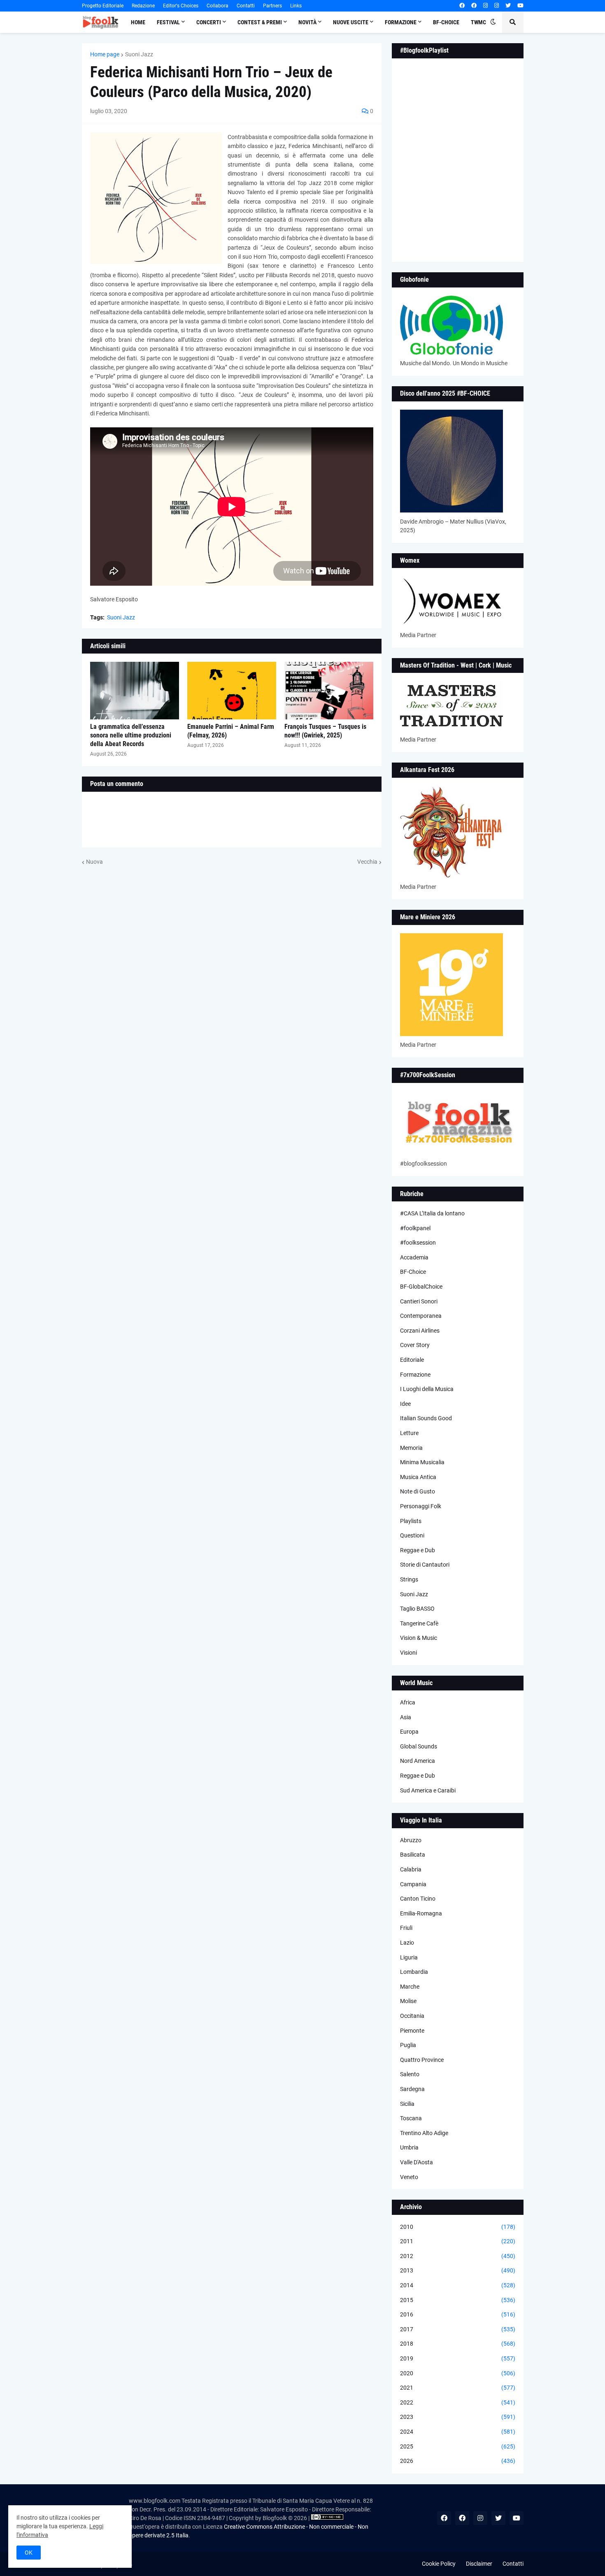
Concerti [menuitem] (209, 22)
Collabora (218, 6)
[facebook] (462, 6)
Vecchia (367, 862)
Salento (410, 2074)
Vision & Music (419, 1638)
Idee (405, 1404)
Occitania (412, 2016)
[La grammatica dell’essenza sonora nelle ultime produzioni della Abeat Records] (135, 691)
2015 (458, 2300)
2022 (458, 2402)
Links (296, 6)
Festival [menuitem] (168, 22)
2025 (458, 2446)
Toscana (411, 2118)
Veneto (409, 2177)
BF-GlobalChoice (421, 1287)
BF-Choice (413, 1272)
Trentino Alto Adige (424, 2133)
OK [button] (29, 2553)
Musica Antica (418, 1477)
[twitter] (508, 6)
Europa (409, 1732)
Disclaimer (479, 2564)
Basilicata (413, 1855)
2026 (458, 2461)
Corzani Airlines (420, 1331)
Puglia (408, 2045)
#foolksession (418, 1243)
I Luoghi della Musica (427, 1389)
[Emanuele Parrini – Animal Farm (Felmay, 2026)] (232, 691)
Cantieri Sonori (419, 1301)
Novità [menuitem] (307, 22)
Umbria (409, 2147)
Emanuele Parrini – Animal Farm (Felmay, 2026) (231, 731)
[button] (493, 22)
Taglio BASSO (417, 1609)
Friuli (406, 1928)
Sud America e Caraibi (428, 1790)
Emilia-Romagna (421, 1913)
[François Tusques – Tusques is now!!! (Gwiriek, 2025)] (329, 691)
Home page (105, 54)
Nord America (418, 1761)
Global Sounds (419, 1746)
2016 (458, 2314)
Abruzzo (411, 1840)
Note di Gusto (418, 1491)
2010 (458, 2227)
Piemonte (412, 2031)
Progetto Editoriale (103, 6)
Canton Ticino (418, 1899)
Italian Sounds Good (426, 1418)
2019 (458, 2358)
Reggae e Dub (418, 1550)
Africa (408, 1702)
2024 (458, 2432)
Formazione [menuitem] (401, 22)
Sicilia (407, 2104)
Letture (409, 1433)
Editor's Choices (181, 6)
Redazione (143, 6)
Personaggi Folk (421, 1506)
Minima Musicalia (422, 1462)
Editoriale (412, 1360)
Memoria (411, 1448)
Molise (408, 2001)
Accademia (414, 1257)
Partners (272, 6)
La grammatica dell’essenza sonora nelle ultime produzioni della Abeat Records (131, 735)
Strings (409, 1579)
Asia (406, 1717)
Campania (413, 1884)
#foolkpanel (415, 1228)
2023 (458, 2417)
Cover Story (415, 1345)
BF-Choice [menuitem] (446, 22)
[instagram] (485, 6)
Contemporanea (421, 1316)
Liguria (409, 1957)
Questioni (412, 1535)
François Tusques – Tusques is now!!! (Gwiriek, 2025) (325, 731)
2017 (458, 2329)
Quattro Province (422, 2060)
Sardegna (412, 2089)
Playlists (411, 1521)
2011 (458, 2241)
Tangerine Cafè (419, 1623)
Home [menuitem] (138, 22)
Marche (410, 1987)
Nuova (94, 862)
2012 (458, 2256)
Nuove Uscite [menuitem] (351, 22)
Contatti (246, 6)
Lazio (407, 1943)
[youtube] (520, 6)
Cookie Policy (439, 2564)
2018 (458, 2344)
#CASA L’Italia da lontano (432, 1213)
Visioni (408, 1653)
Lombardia (414, 1972)
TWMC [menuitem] (478, 22)
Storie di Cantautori (425, 1565)
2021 (458, 2388)
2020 (458, 2373)
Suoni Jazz (139, 54)
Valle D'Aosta (417, 2162)
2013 (458, 2270)
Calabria (411, 1869)
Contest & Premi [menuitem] (260, 22)
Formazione (415, 1375)
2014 (458, 2285)
